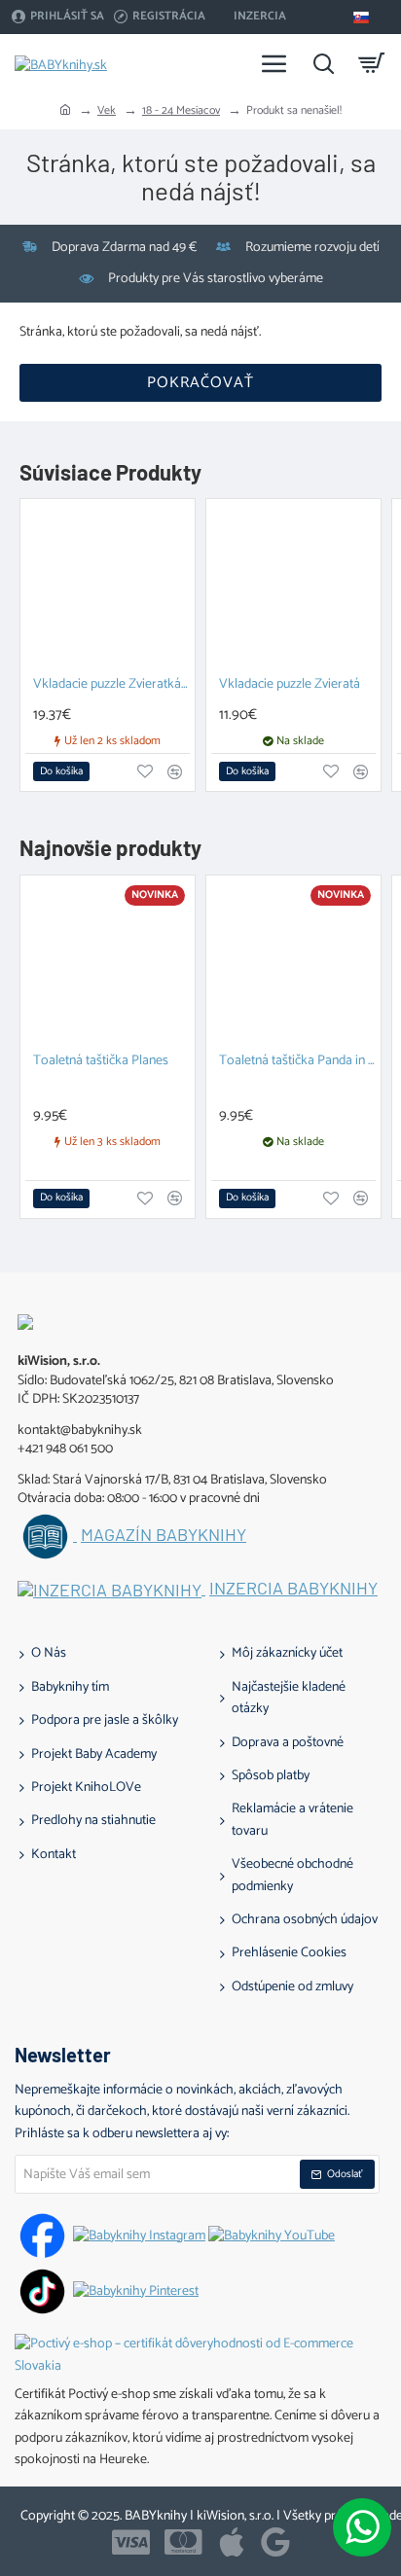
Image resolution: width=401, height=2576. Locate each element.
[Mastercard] (183, 2542)
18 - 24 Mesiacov (181, 110)
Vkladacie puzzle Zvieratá (290, 685)
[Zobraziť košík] (372, 63)
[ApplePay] (232, 2542)
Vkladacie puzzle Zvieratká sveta (111, 685)
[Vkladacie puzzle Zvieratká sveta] (108, 586)
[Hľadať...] (323, 63)
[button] (61, 771)
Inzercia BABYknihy (293, 1589)
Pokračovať (200, 383)
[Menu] (274, 63)
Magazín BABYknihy (164, 1535)
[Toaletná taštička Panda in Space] (293, 963)
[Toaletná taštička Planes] (108, 963)
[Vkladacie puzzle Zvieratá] (293, 586)
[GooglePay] (275, 2542)
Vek (107, 110)
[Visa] (131, 2542)
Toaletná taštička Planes (101, 1062)
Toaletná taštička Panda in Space (297, 1062)
